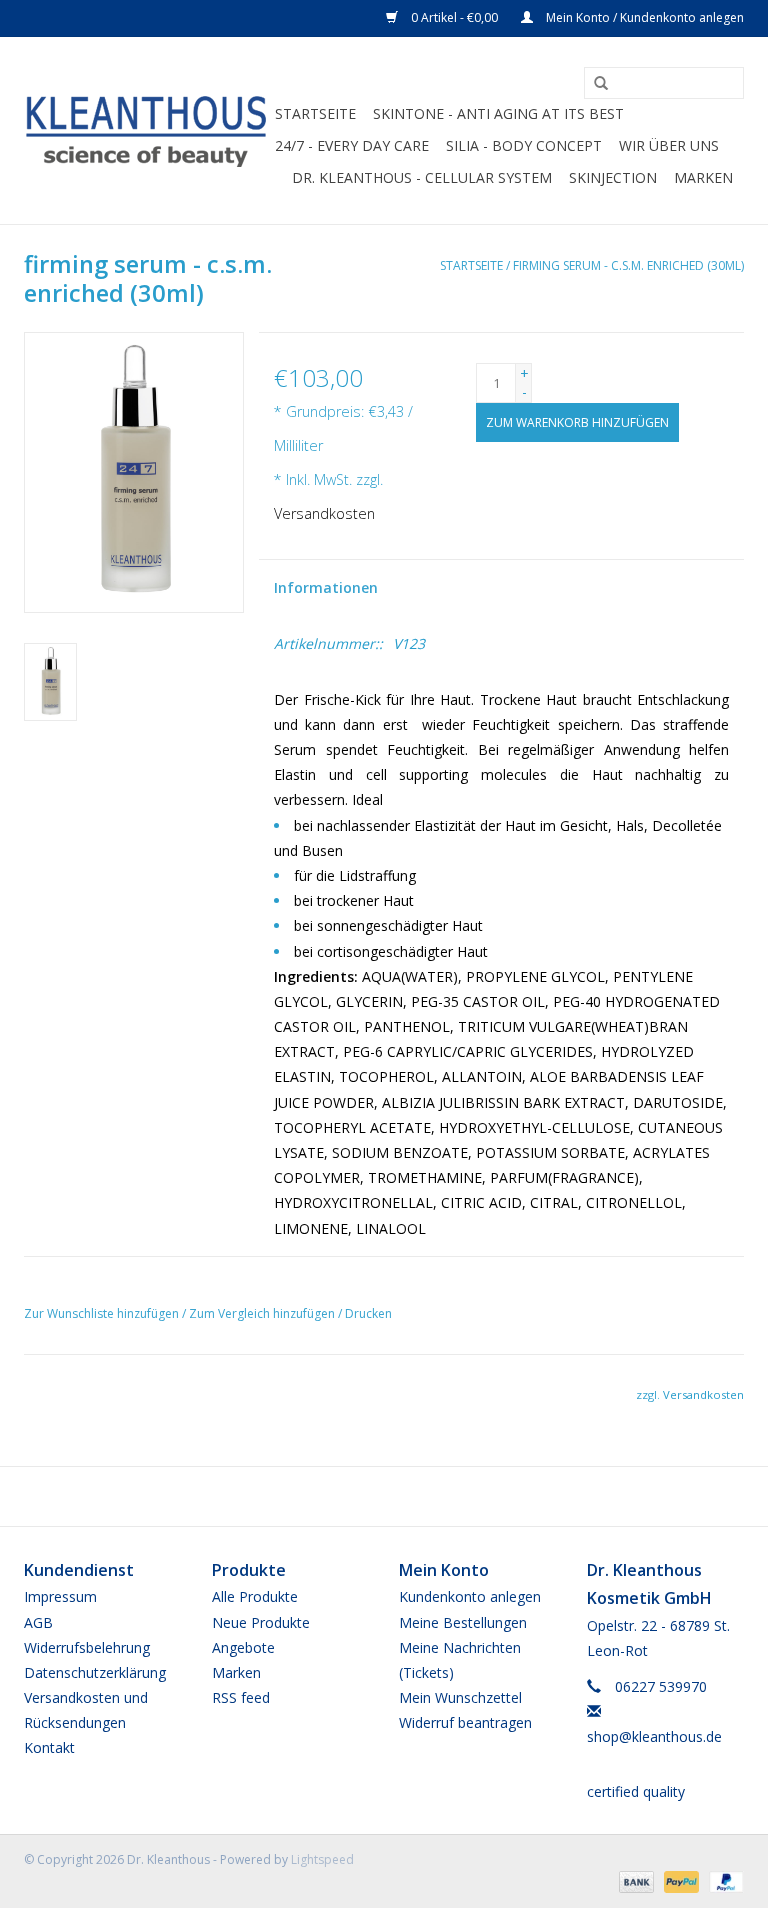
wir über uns (669, 145)
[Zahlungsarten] (634, 1880)
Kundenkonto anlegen (470, 1596)
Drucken (368, 1313)
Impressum (60, 1596)
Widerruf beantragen (465, 1722)
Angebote (243, 1647)
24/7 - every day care (352, 145)
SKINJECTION (613, 177)
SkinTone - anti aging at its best (498, 113)
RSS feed (241, 1697)
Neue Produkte (261, 1622)
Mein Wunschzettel (460, 1697)
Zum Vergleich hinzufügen (263, 1313)
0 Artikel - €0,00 (454, 17)
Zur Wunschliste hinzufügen (101, 1313)
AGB (38, 1622)
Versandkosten (324, 513)
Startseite (315, 113)
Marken (703, 177)
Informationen (326, 587)
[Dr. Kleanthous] (146, 130)
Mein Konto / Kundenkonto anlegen (643, 17)
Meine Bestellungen (463, 1622)
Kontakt (49, 1747)
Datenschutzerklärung (95, 1672)
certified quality (636, 1791)
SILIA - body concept (524, 145)
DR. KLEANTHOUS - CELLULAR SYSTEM (422, 177)
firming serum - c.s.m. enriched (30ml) (628, 265)
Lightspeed (322, 1859)
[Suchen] (594, 84)
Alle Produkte (255, 1596)
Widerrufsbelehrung (87, 1647)
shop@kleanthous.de (654, 1736)
